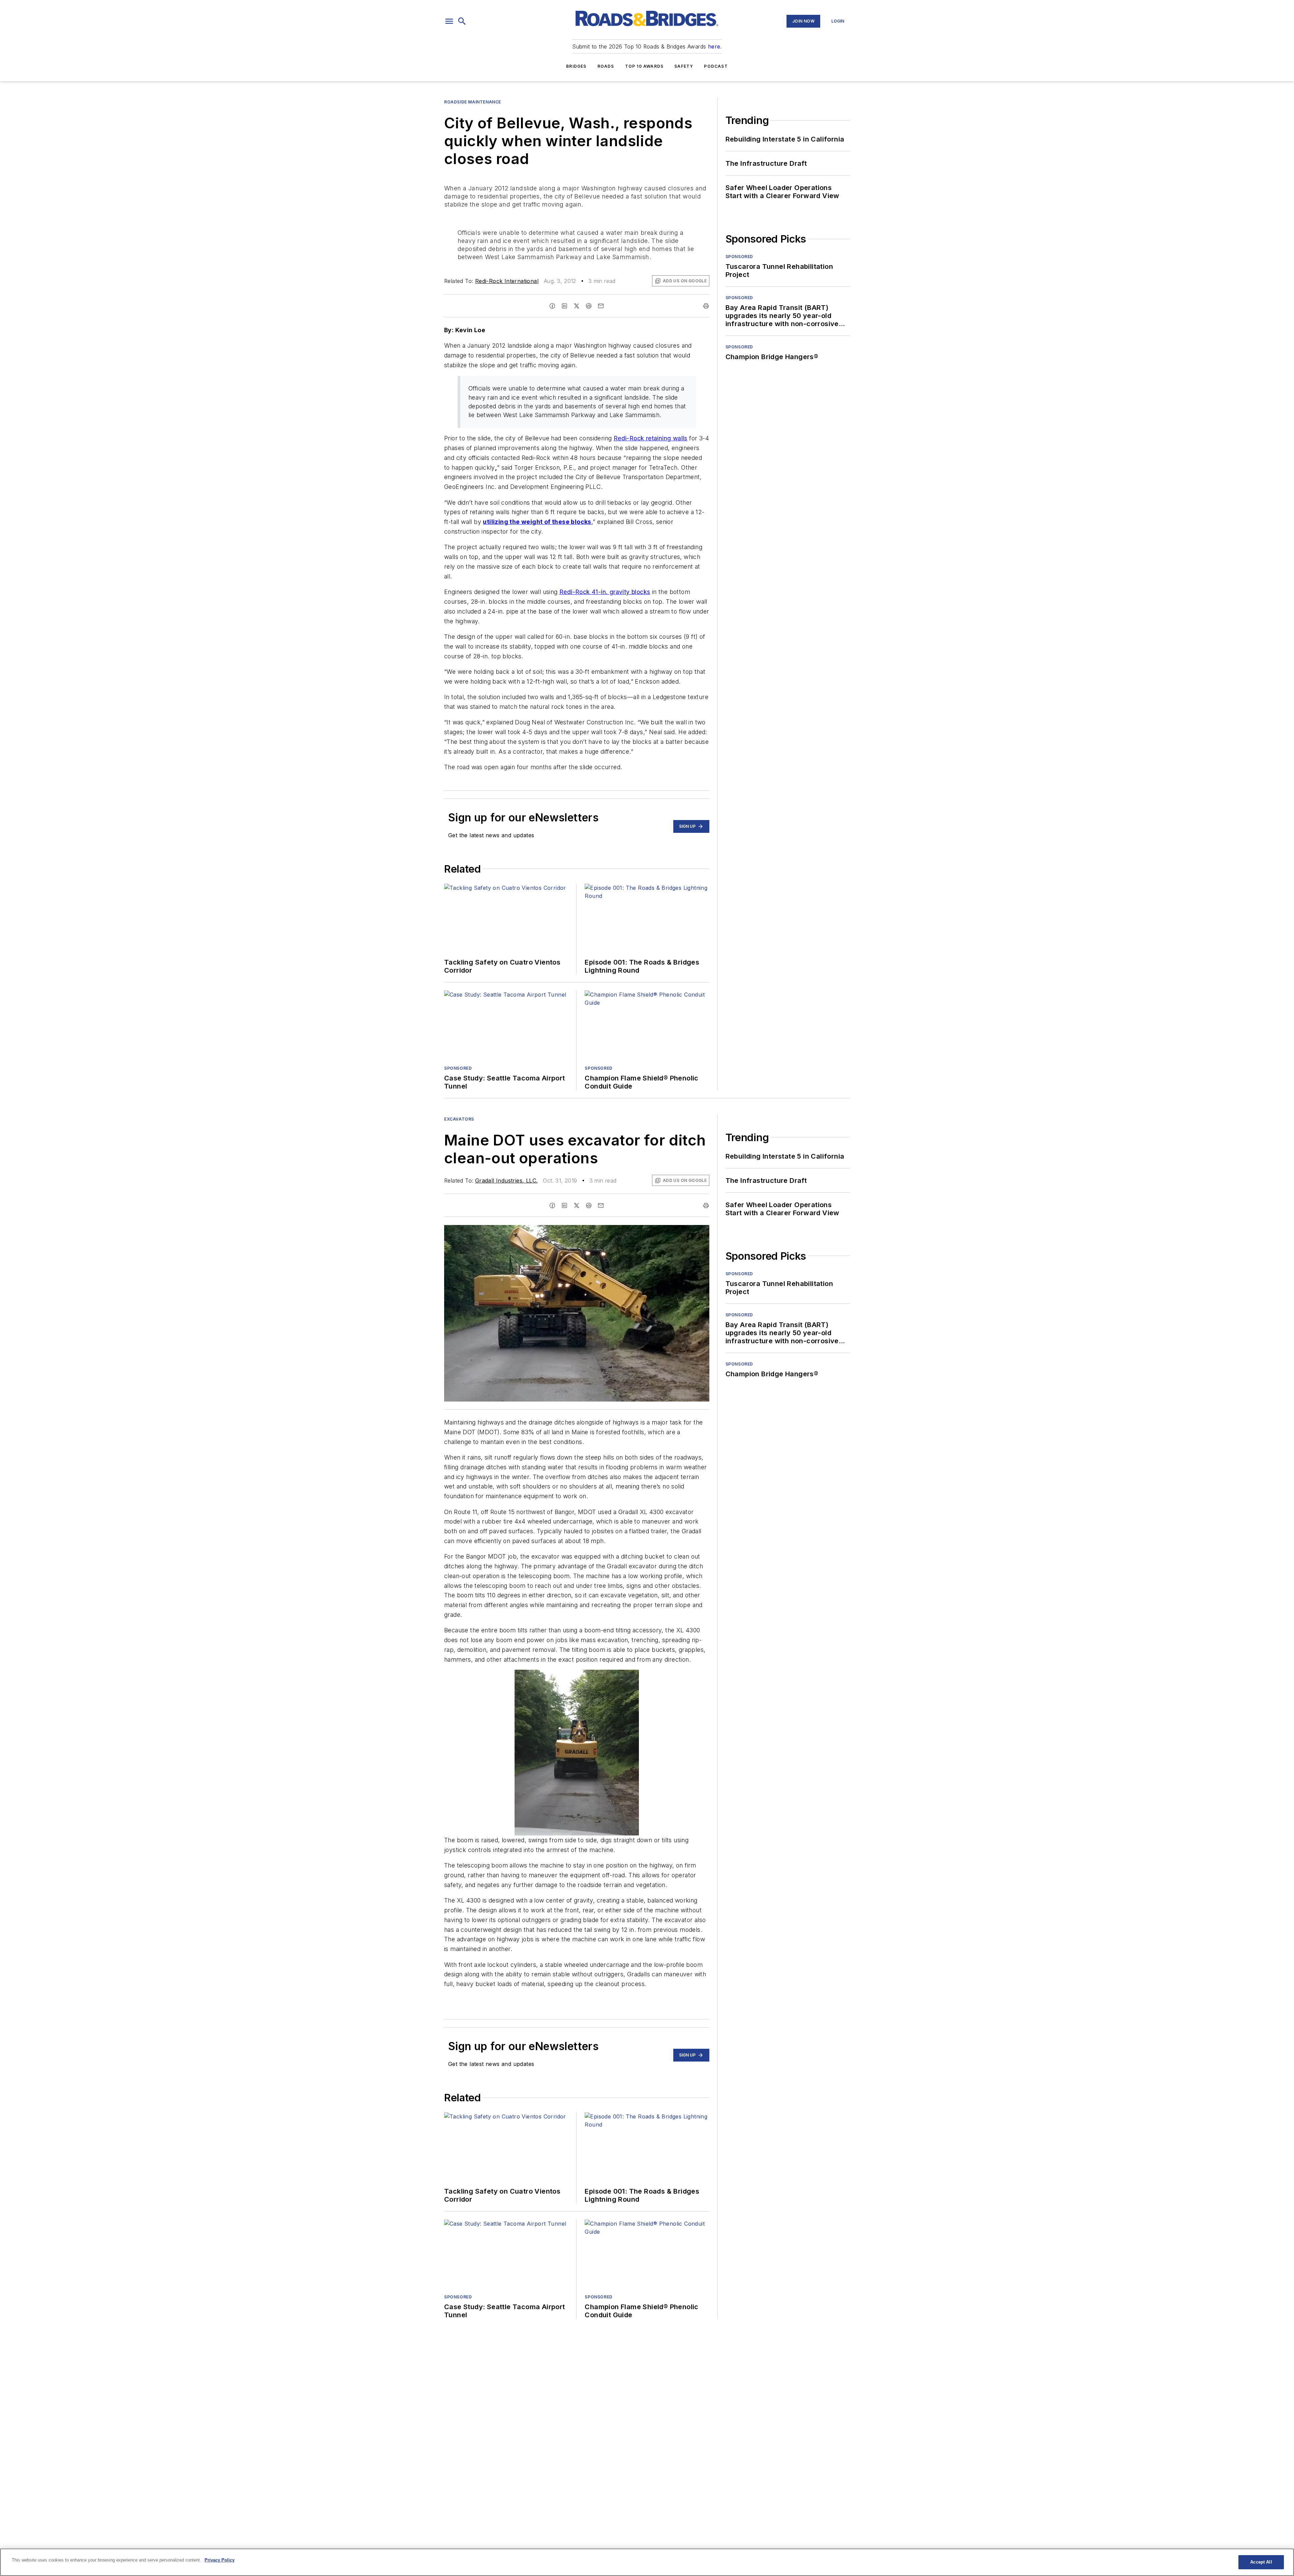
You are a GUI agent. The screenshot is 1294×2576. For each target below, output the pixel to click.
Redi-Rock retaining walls (651, 438)
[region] (647, 2562)
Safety (684, 66)
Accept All (1261, 2562)
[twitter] (577, 306)
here (714, 46)
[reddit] (589, 306)
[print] (706, 306)
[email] (601, 306)
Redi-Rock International (507, 281)
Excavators (459, 1119)
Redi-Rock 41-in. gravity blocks (605, 592)
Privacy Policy (220, 2560)
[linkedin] (564, 306)
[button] (449, 21)
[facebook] (552, 306)
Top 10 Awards (644, 66)
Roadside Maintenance (473, 102)
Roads (606, 66)
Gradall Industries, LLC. (506, 1181)
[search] (462, 21)
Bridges (576, 66)
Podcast (716, 66)
